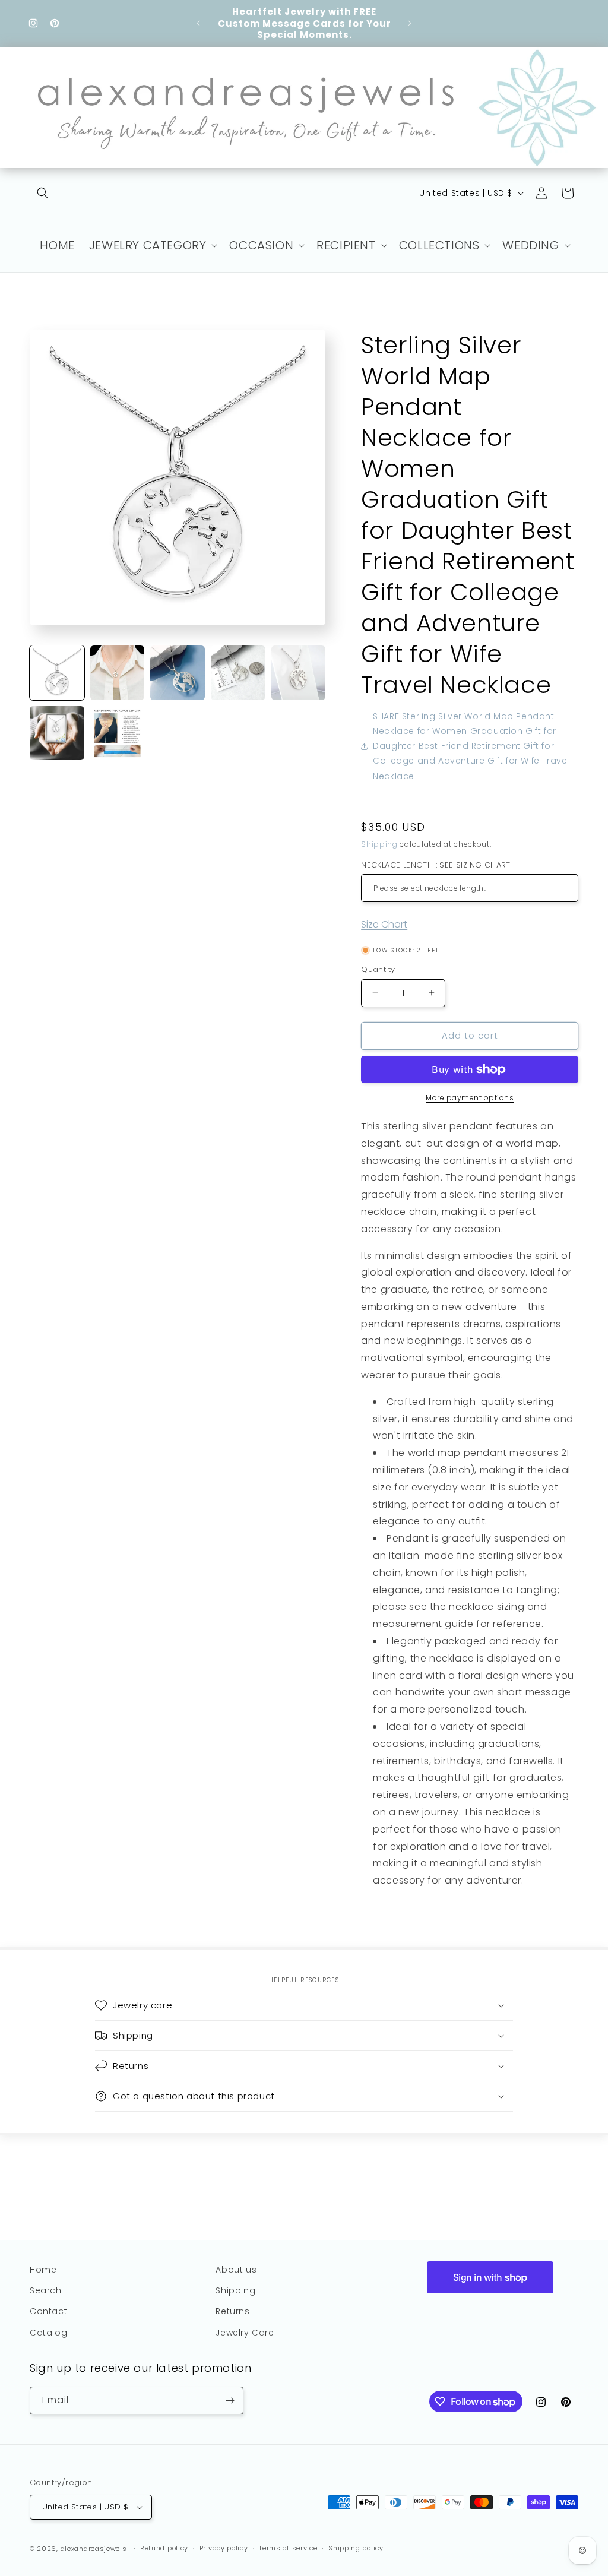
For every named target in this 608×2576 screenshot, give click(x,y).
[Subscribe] (230, 2401)
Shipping (379, 844)
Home (43, 2270)
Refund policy (164, 2548)
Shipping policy (356, 2548)
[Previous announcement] (198, 23)
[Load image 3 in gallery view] (178, 673)
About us (236, 2270)
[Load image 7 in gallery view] (118, 733)
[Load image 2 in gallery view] (118, 673)
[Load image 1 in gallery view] (57, 673)
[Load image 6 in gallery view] (57, 733)
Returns (232, 2311)
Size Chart (384, 924)
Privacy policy (224, 2548)
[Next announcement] (410, 23)
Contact (48, 2311)
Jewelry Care (245, 2333)
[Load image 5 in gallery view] (299, 673)
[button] (43, 193)
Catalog (48, 2333)
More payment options (470, 1098)
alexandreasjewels (94, 2549)
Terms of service (288, 2548)
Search (46, 2290)
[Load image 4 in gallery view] (238, 673)
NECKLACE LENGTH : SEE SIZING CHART (436, 865)
